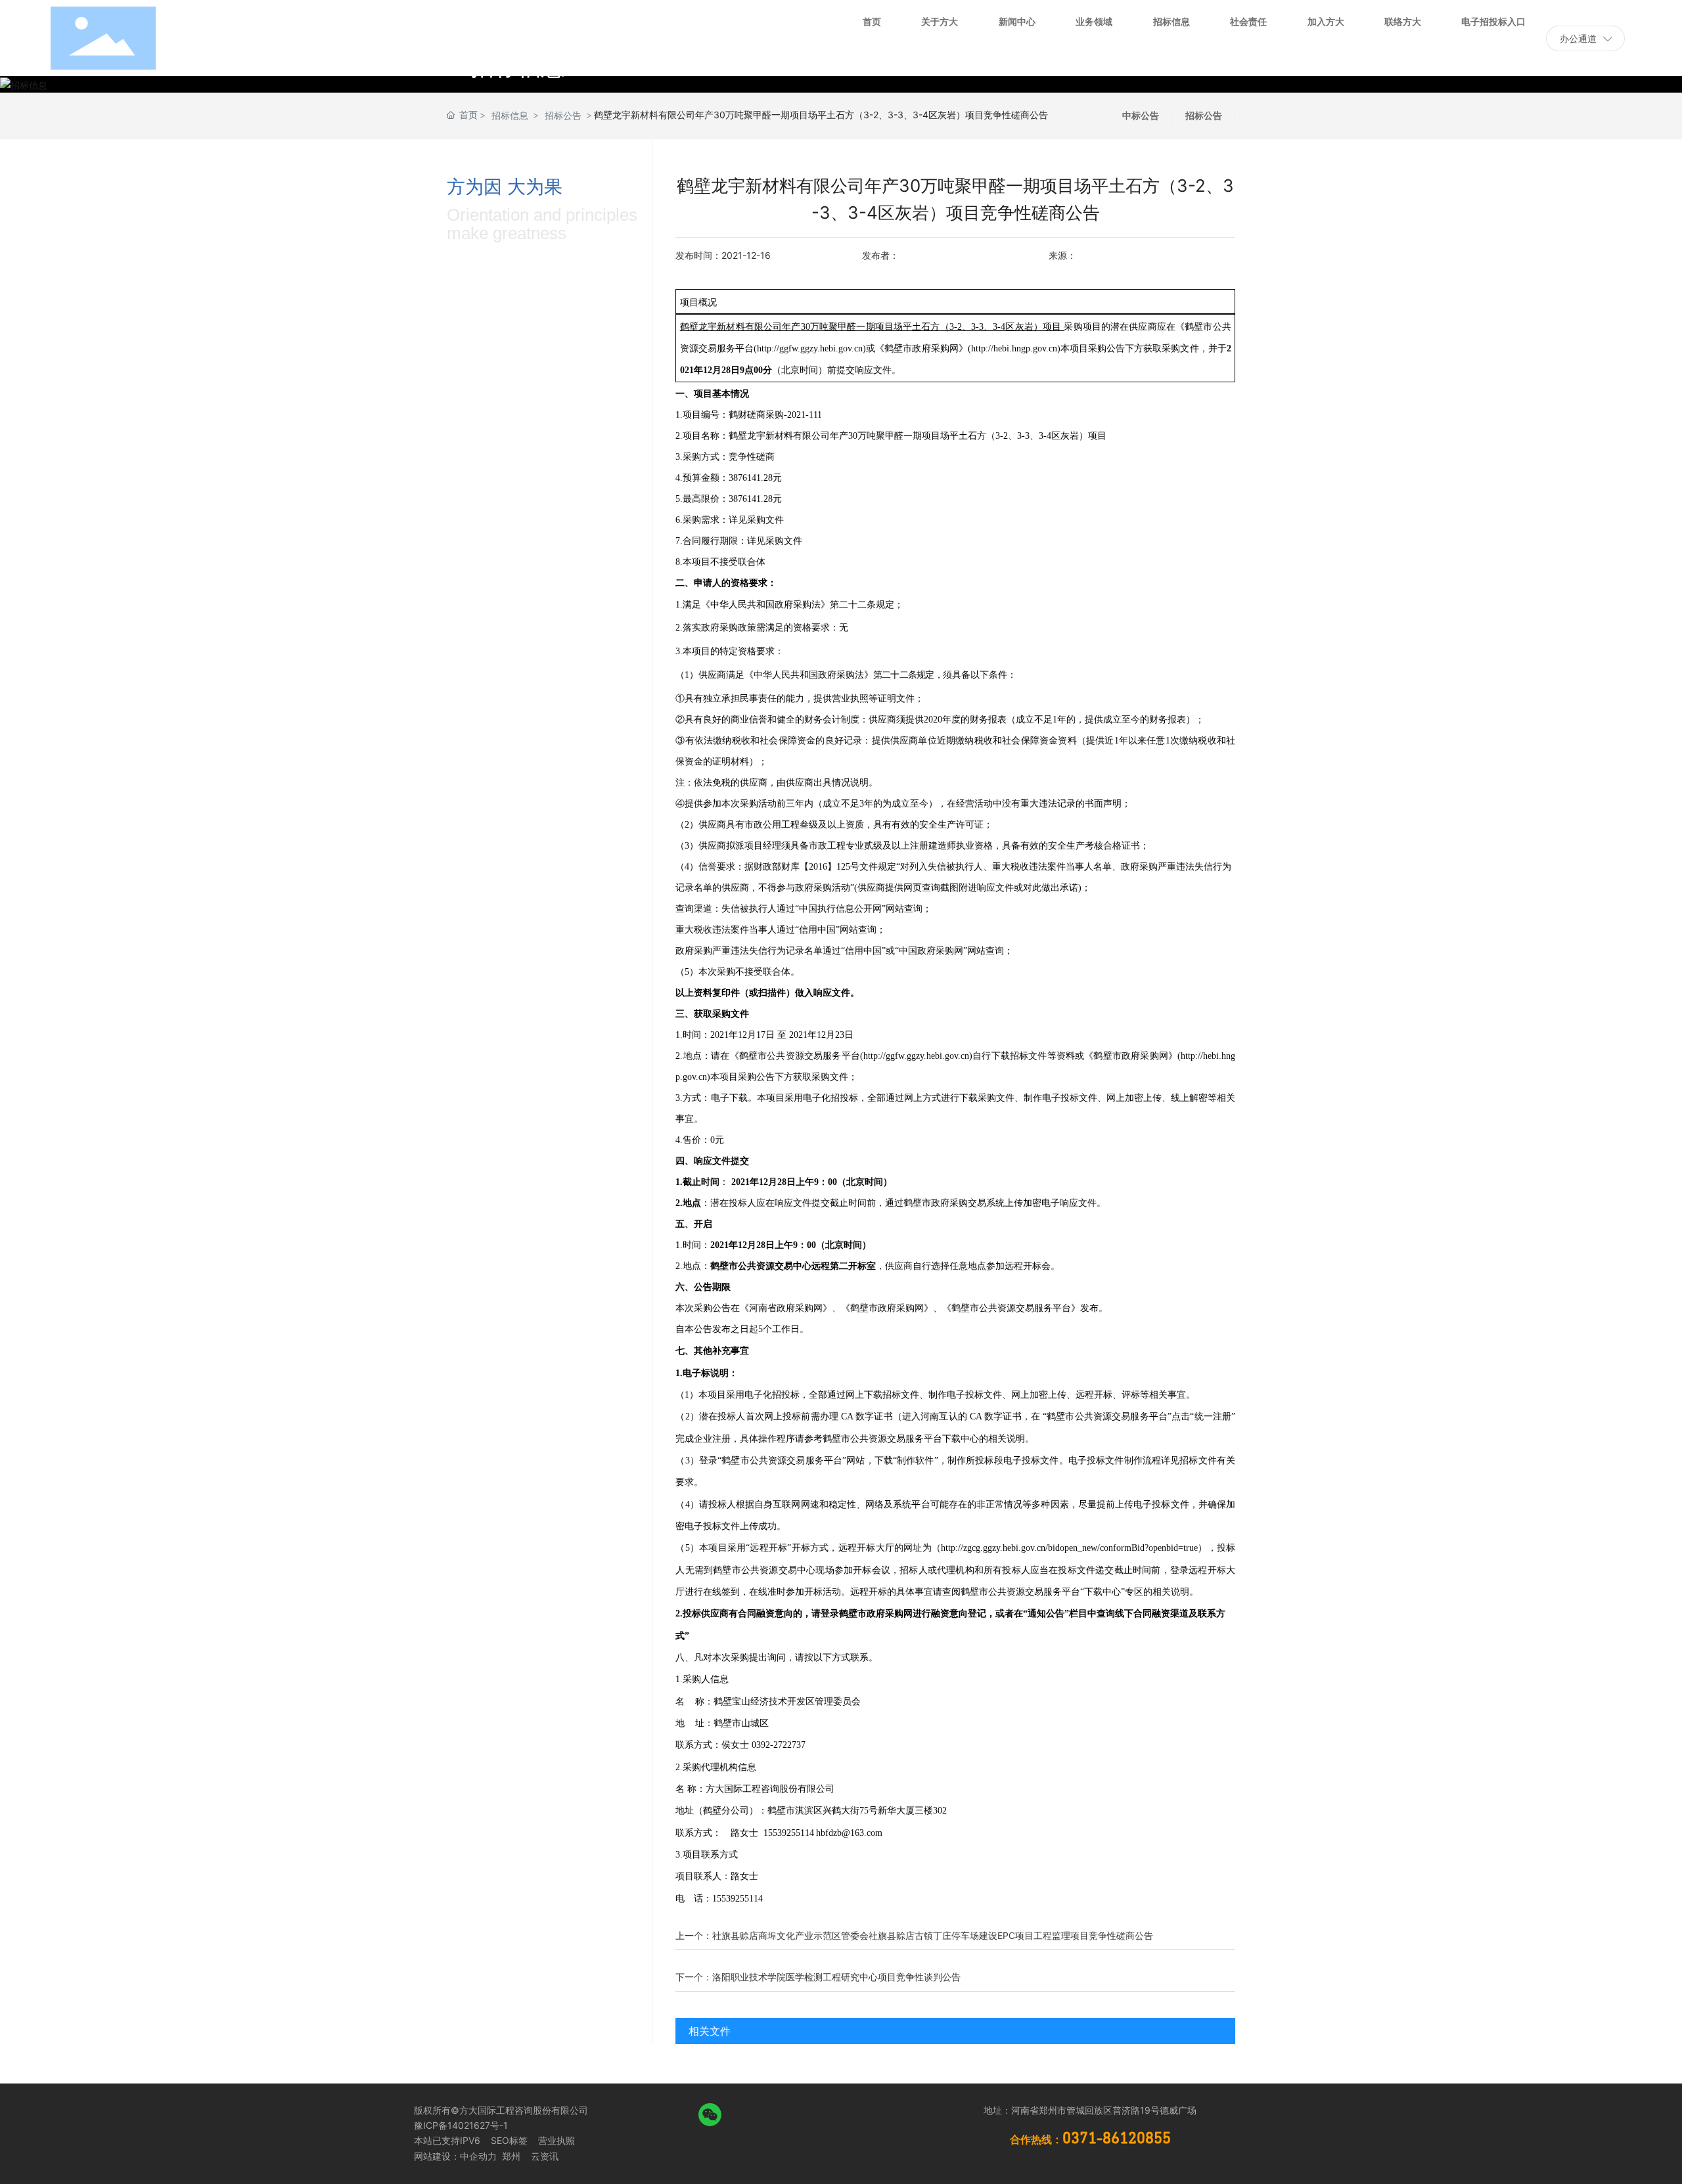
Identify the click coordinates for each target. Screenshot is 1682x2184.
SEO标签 (509, 2140)
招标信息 (510, 115)
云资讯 (545, 2156)
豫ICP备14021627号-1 (461, 2125)
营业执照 (557, 2140)
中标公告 (1141, 115)
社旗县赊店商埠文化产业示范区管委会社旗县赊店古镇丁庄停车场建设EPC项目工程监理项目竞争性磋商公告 (933, 1935)
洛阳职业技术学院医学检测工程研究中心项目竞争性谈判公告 (836, 1977)
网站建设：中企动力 (455, 2156)
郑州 (510, 2156)
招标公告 (563, 115)
